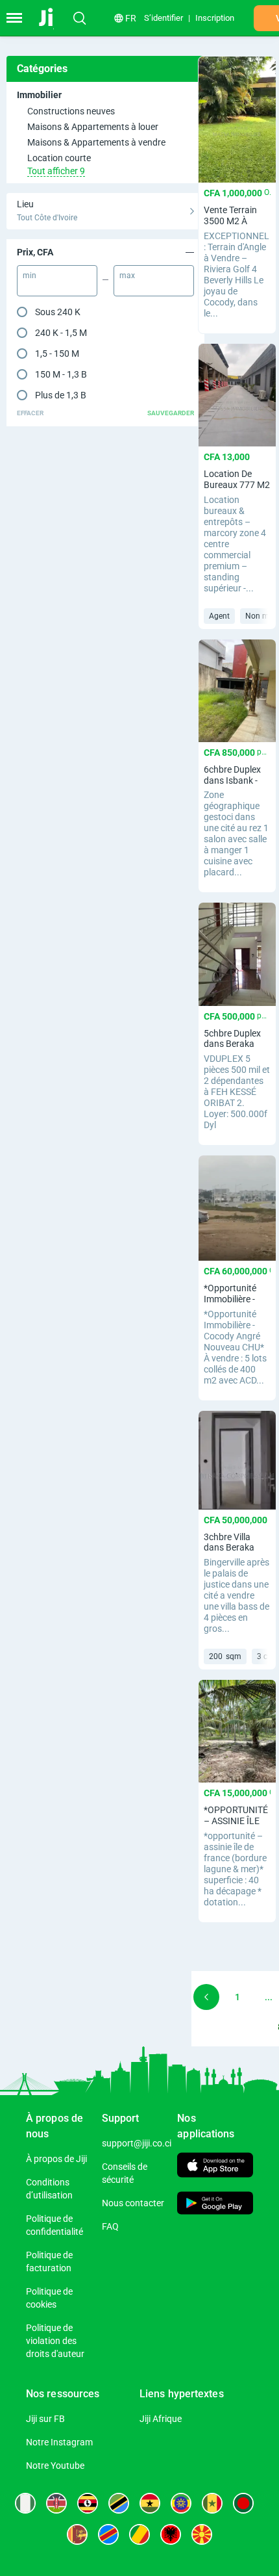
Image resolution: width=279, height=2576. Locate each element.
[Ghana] (150, 2503)
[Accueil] (54, 18)
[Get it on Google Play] (215, 2205)
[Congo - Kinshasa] (108, 2534)
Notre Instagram (59, 2442)
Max (127, 276)
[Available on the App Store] (215, 2166)
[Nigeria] (25, 2503)
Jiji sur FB (45, 2419)
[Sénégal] (212, 2503)
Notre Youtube (55, 2466)
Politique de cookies (49, 2298)
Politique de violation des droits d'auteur (55, 2341)
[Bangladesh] (243, 2503)
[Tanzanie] (119, 2503)
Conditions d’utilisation (49, 2189)
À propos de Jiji (56, 2159)
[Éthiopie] (181, 2503)
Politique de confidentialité (55, 2225)
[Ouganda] (88, 2503)
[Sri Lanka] (77, 2534)
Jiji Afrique (161, 2419)
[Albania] (171, 2534)
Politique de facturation (49, 2261)
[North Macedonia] (202, 2534)
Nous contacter (133, 2203)
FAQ (110, 2226)
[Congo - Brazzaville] (139, 2534)
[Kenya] (56, 2503)
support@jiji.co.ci (137, 2143)
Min (30, 276)
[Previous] (206, 1997)
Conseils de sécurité (125, 2173)
